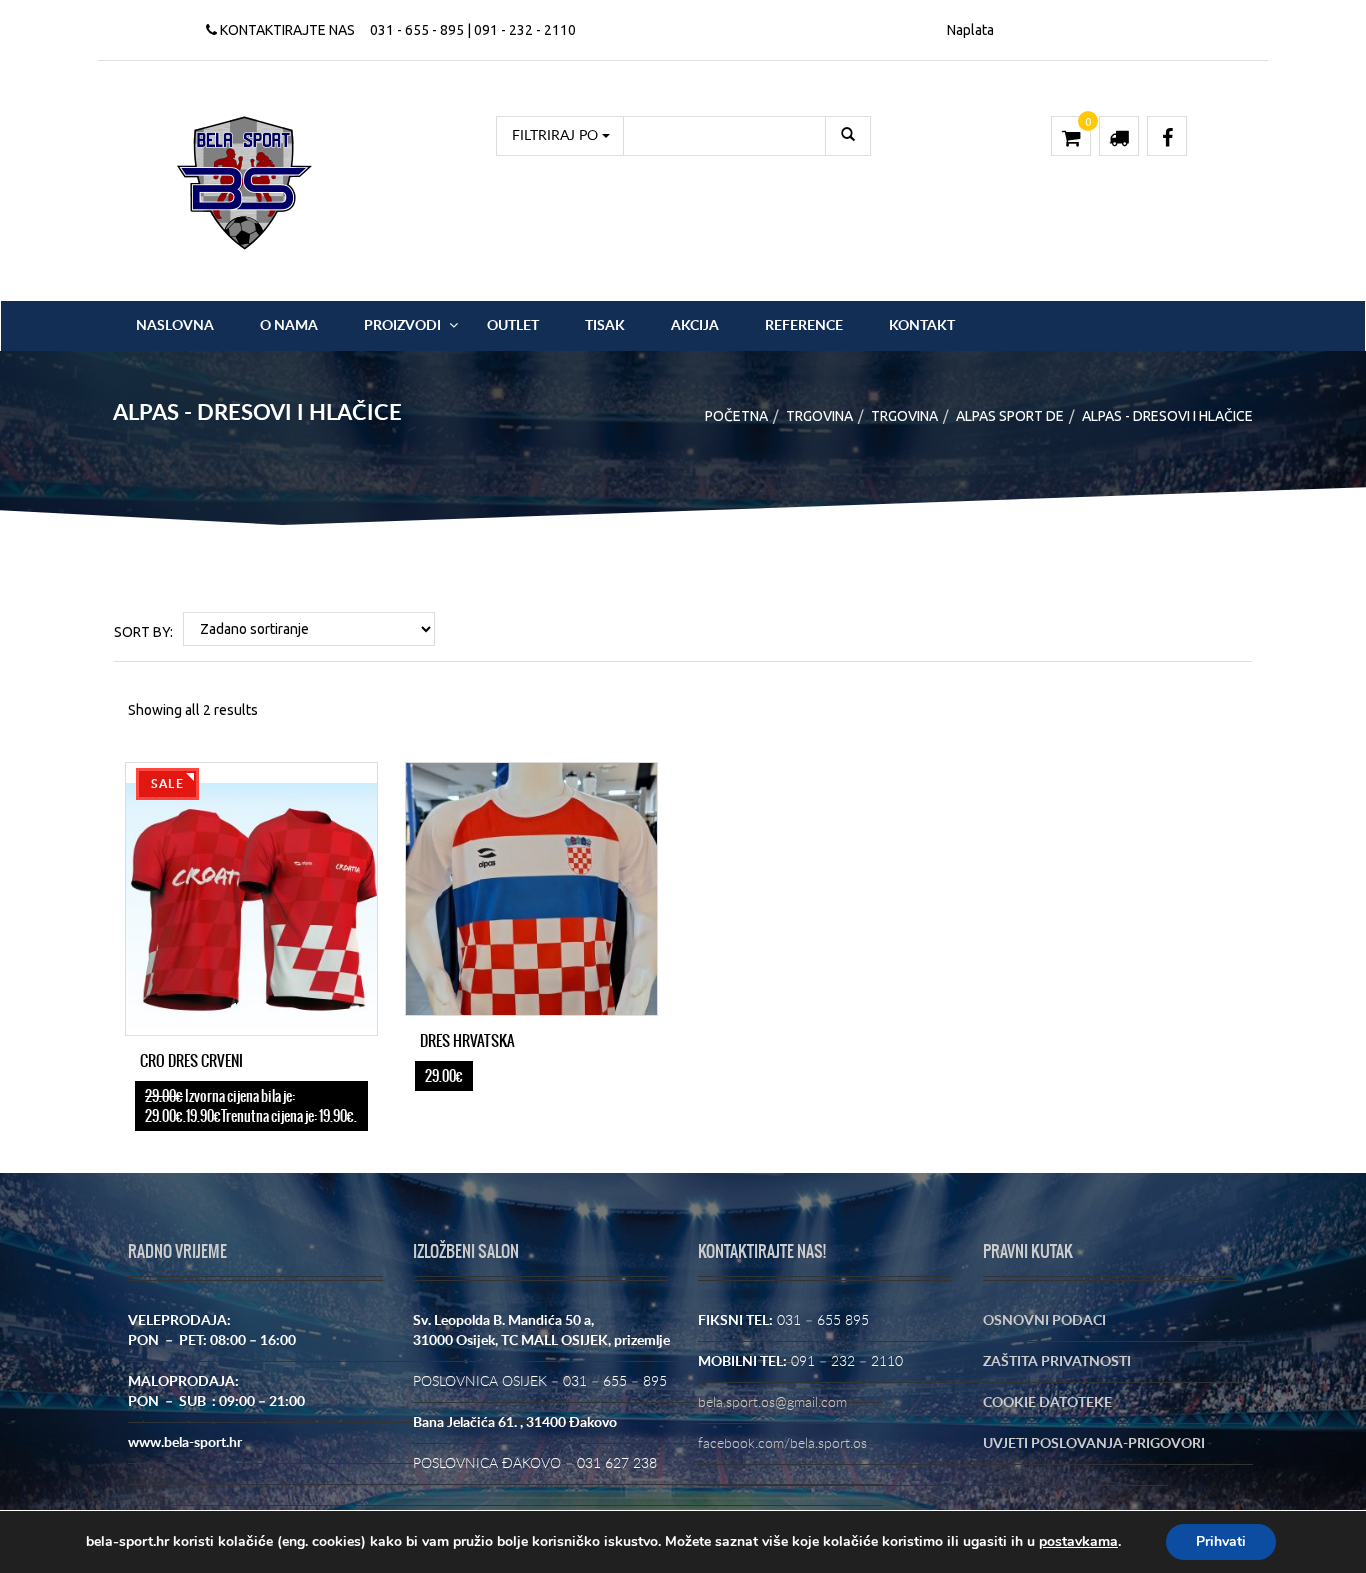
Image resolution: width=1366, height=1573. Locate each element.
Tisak (605, 326)
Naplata (970, 30)
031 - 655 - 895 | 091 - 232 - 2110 (473, 30)
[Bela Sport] (244, 182)
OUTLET (513, 326)
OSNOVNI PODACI (1044, 1321)
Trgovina (819, 416)
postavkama (1078, 1542)
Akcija (695, 326)
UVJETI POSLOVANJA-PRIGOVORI (1094, 1444)
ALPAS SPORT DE (1010, 416)
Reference (804, 326)
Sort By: (143, 632)
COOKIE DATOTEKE (1047, 1403)
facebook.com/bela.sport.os (782, 1444)
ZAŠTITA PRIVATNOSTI (1057, 1362)
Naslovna (175, 326)
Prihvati (1221, 1541)
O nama (289, 326)
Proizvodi (402, 326)
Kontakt (922, 326)
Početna (736, 416)
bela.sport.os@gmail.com (772, 1403)
